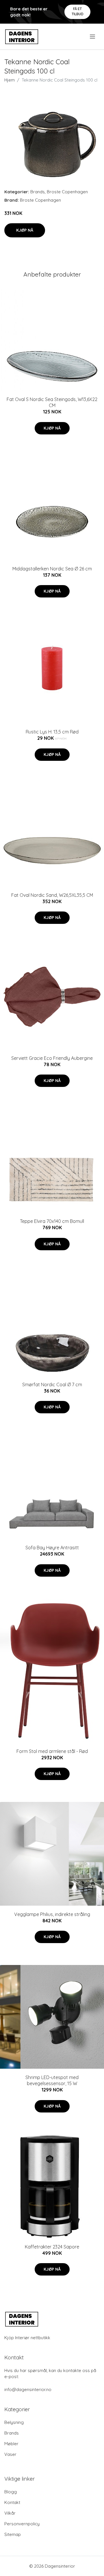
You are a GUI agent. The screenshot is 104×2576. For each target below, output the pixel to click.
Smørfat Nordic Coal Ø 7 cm (52, 1385)
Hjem (10, 80)
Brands (38, 192)
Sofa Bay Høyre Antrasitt (52, 1548)
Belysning (14, 2422)
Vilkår (10, 2513)
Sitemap (13, 2534)
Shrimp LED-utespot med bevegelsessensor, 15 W (52, 2080)
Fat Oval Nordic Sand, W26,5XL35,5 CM (52, 895)
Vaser (10, 2454)
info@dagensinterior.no (28, 2389)
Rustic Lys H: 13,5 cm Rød (52, 732)
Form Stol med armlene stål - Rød (52, 1751)
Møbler (11, 2444)
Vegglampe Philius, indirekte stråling (52, 1914)
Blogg (11, 2492)
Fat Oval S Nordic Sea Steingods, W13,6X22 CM (52, 402)
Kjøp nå (25, 230)
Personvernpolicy (22, 2524)
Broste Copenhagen (67, 192)
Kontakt (12, 2502)
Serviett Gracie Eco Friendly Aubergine (52, 1058)
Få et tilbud (78, 11)
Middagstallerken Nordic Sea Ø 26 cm (52, 569)
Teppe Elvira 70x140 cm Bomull (52, 1221)
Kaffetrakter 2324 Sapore (52, 2247)
